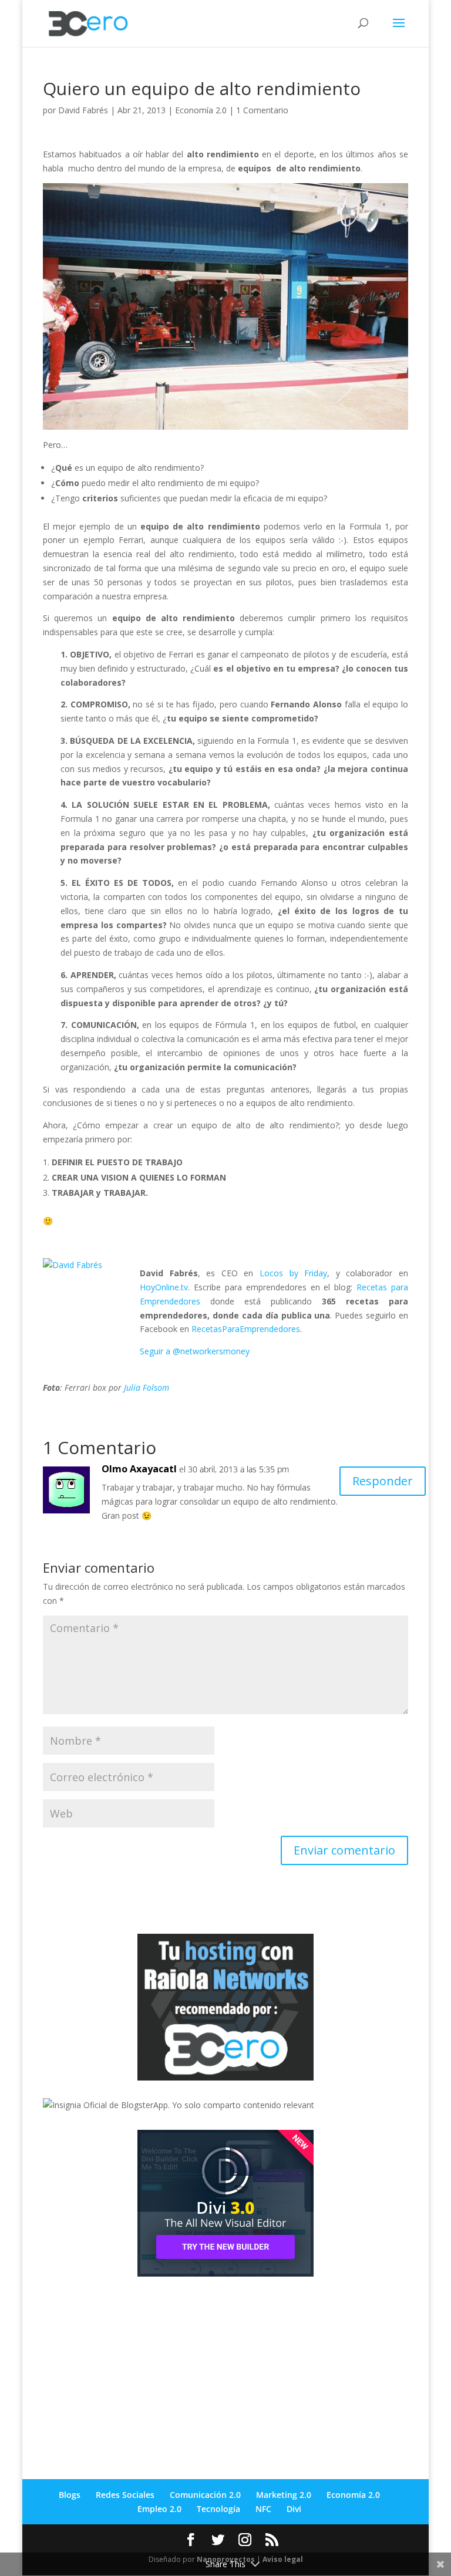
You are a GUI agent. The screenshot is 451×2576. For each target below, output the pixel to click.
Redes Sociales (125, 2495)
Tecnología (218, 2509)
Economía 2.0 (201, 110)
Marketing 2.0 (284, 2495)
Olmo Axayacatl (139, 1469)
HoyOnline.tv (164, 1287)
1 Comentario (262, 110)
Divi (294, 2509)
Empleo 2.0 (159, 2509)
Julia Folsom (147, 1388)
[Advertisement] (131, 2368)
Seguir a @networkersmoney (195, 1351)
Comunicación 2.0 (205, 2495)
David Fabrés (83, 110)
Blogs (70, 2495)
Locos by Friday (293, 1273)
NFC (263, 2509)
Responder (383, 1481)
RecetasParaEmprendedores (246, 1329)
